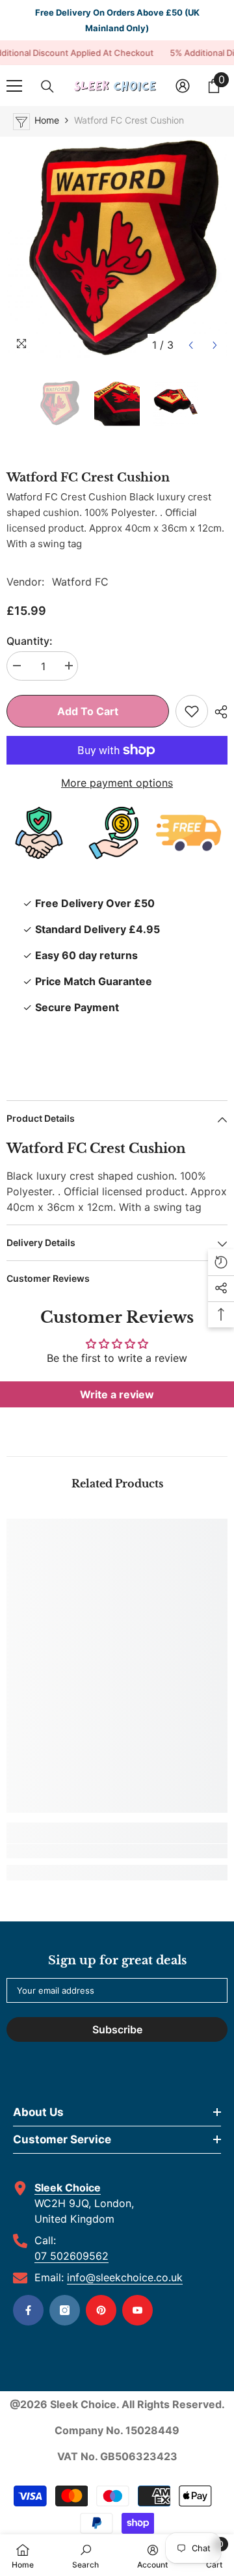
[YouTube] (137, 2310)
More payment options (117, 783)
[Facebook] (28, 2310)
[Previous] (191, 345)
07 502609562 (71, 2256)
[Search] (47, 87)
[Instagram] (65, 2310)
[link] (117, 1851)
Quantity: (30, 641)
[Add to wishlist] (192, 711)
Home (47, 120)
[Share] (218, 712)
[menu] (14, 86)
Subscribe (117, 2029)
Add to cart (88, 711)
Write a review (117, 1394)
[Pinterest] (101, 2310)
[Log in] (183, 86)
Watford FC (80, 582)
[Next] (215, 345)
